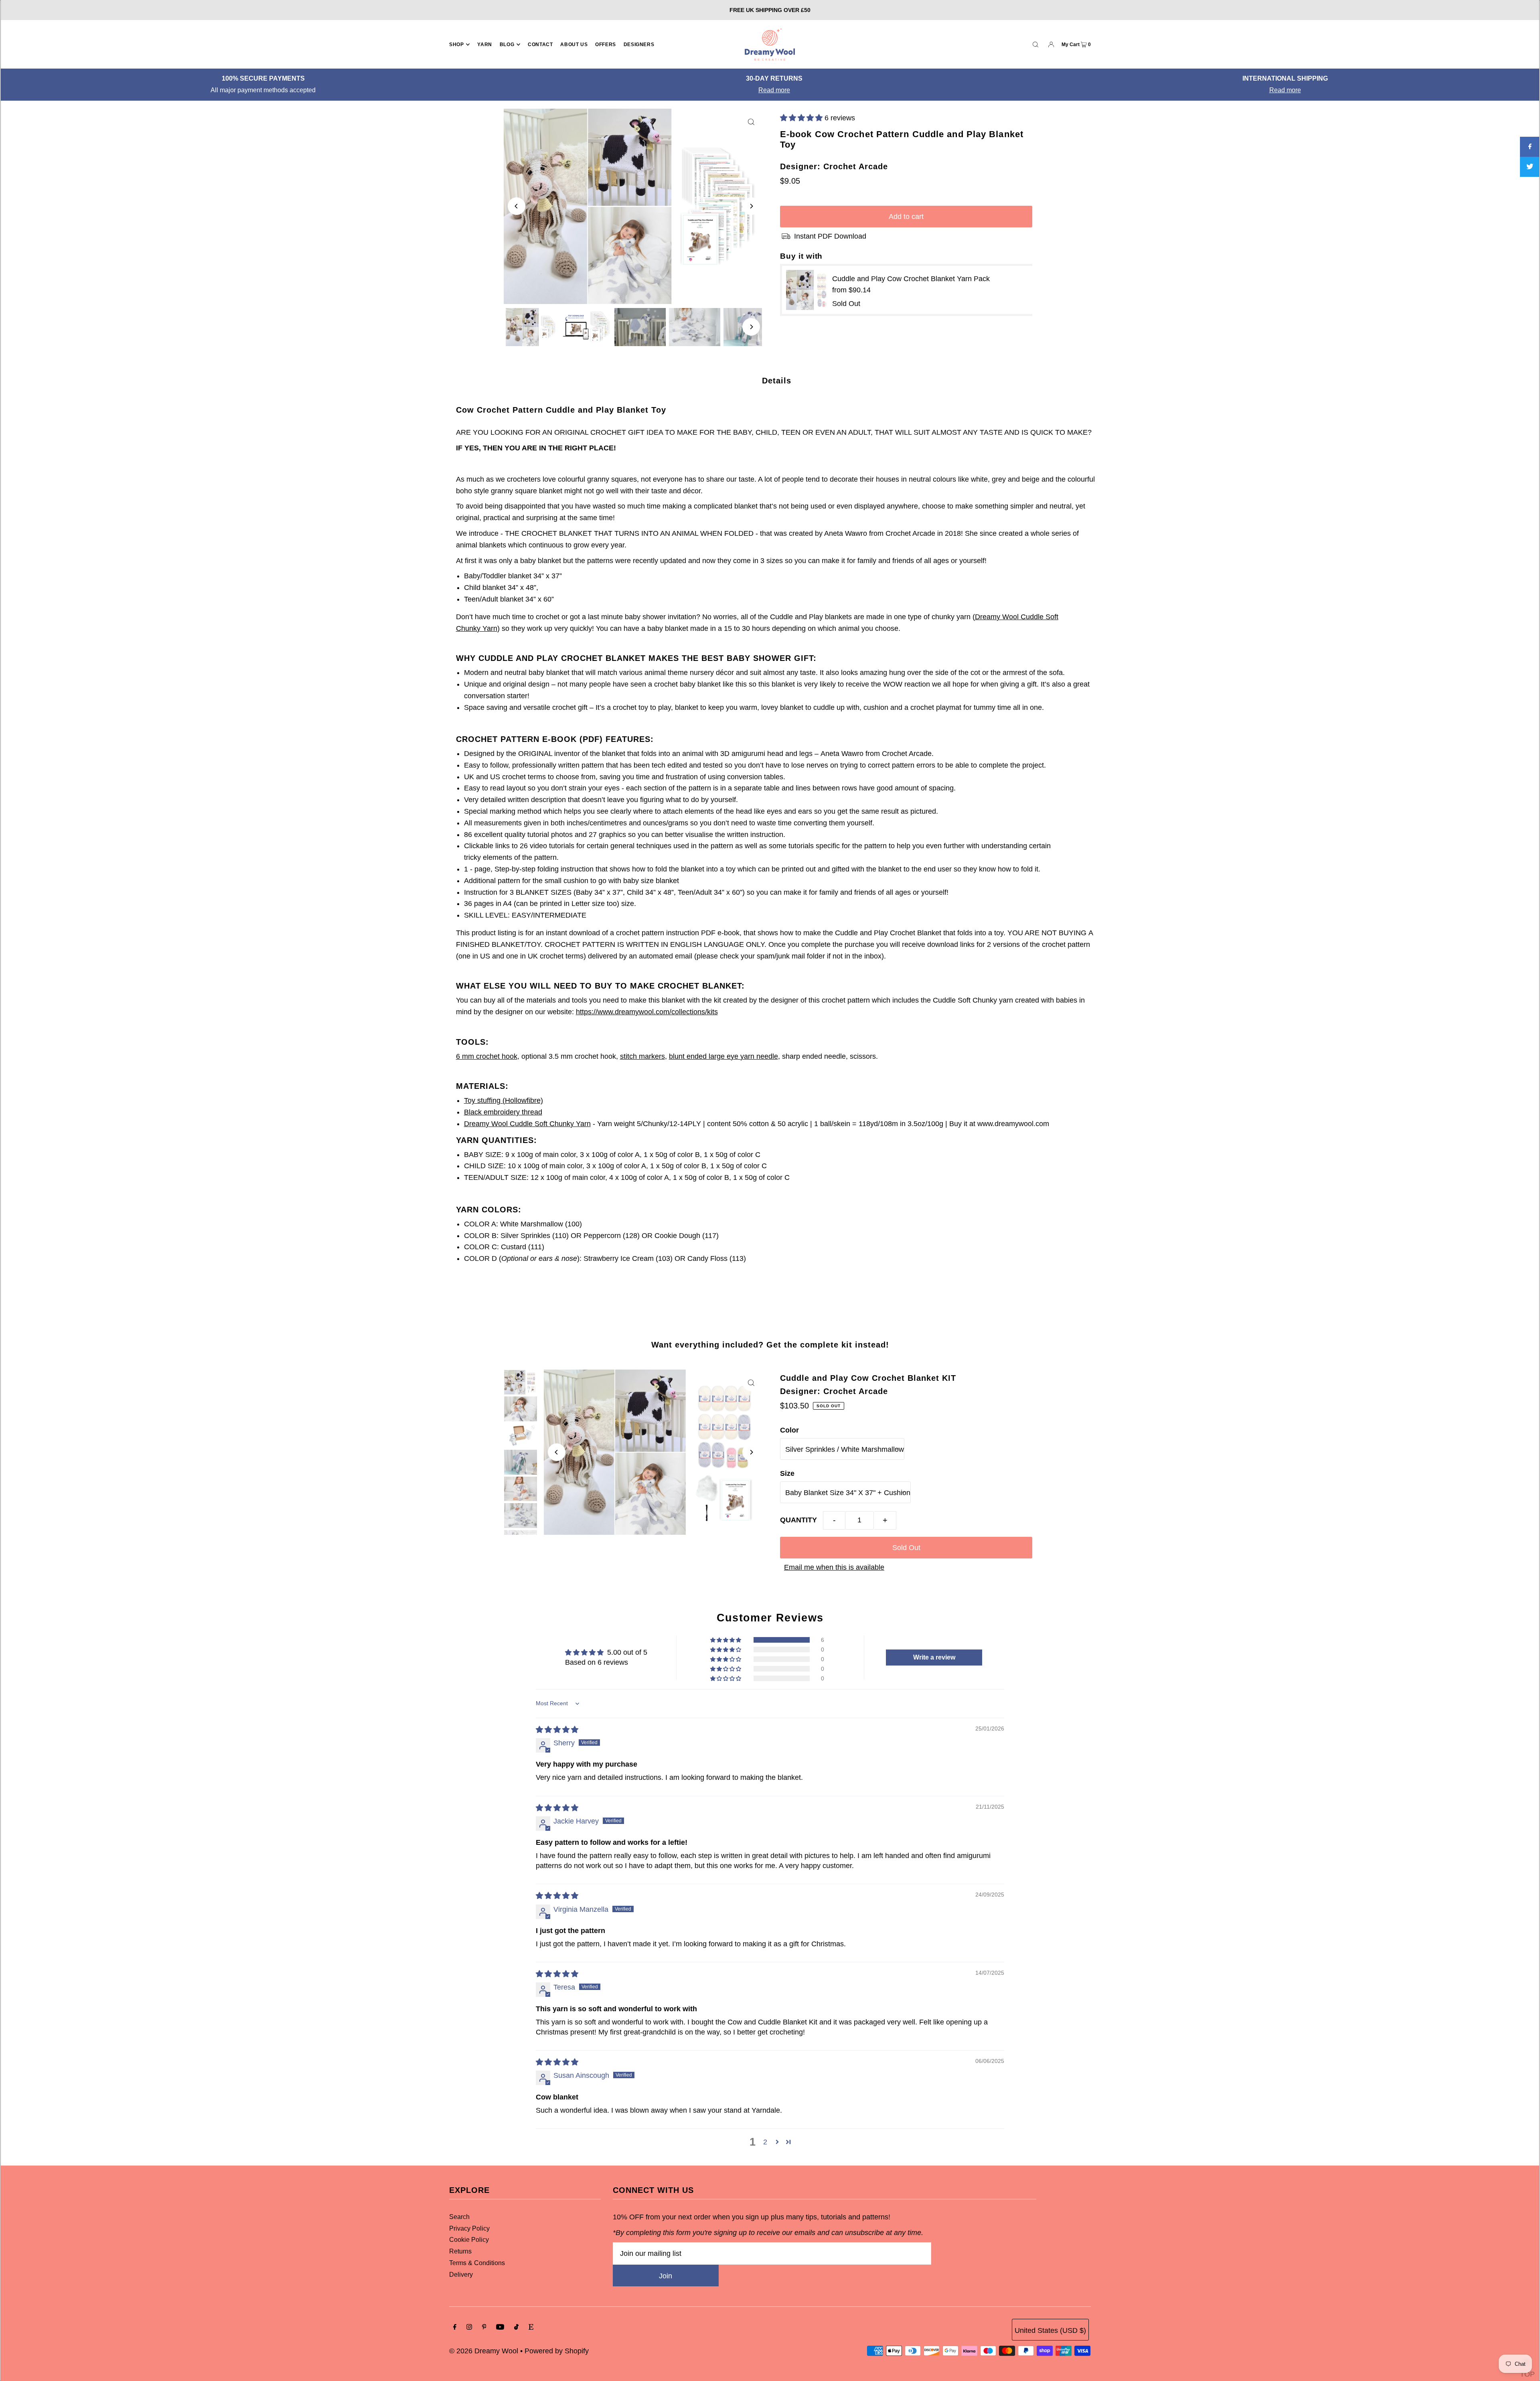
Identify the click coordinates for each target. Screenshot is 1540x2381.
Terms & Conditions (477, 2263)
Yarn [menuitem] (484, 45)
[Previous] (517, 206)
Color (789, 1430)
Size (787, 1473)
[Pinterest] (484, 2327)
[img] (557, 1730)
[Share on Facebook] (1530, 147)
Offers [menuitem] (606, 45)
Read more (762, 90)
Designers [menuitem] (639, 45)
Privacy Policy (469, 2228)
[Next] (751, 206)
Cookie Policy (469, 2240)
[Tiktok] (516, 2327)
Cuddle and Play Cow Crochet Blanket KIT (868, 1378)
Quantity (798, 1520)
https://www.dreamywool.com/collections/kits (647, 1012)
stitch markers (642, 1056)
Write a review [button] (934, 1657)
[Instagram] (469, 2327)
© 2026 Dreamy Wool (484, 2351)
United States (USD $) (1050, 2330)
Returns (460, 2251)
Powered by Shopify (557, 2351)
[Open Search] (1035, 44)
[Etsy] (531, 2327)
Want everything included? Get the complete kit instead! (770, 1345)
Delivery (461, 2275)
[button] (802, 118)
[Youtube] (500, 2327)
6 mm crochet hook (487, 1056)
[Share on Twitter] (1530, 167)
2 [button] (765, 2142)
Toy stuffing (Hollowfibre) (504, 1100)
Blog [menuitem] (507, 45)
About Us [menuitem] (574, 45)
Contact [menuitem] (540, 45)
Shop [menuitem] (456, 45)
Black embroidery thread (503, 1112)
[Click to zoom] (751, 122)
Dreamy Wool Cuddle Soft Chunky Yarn (527, 1124)
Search (459, 2217)
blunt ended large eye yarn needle (723, 1056)
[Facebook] (455, 2327)
